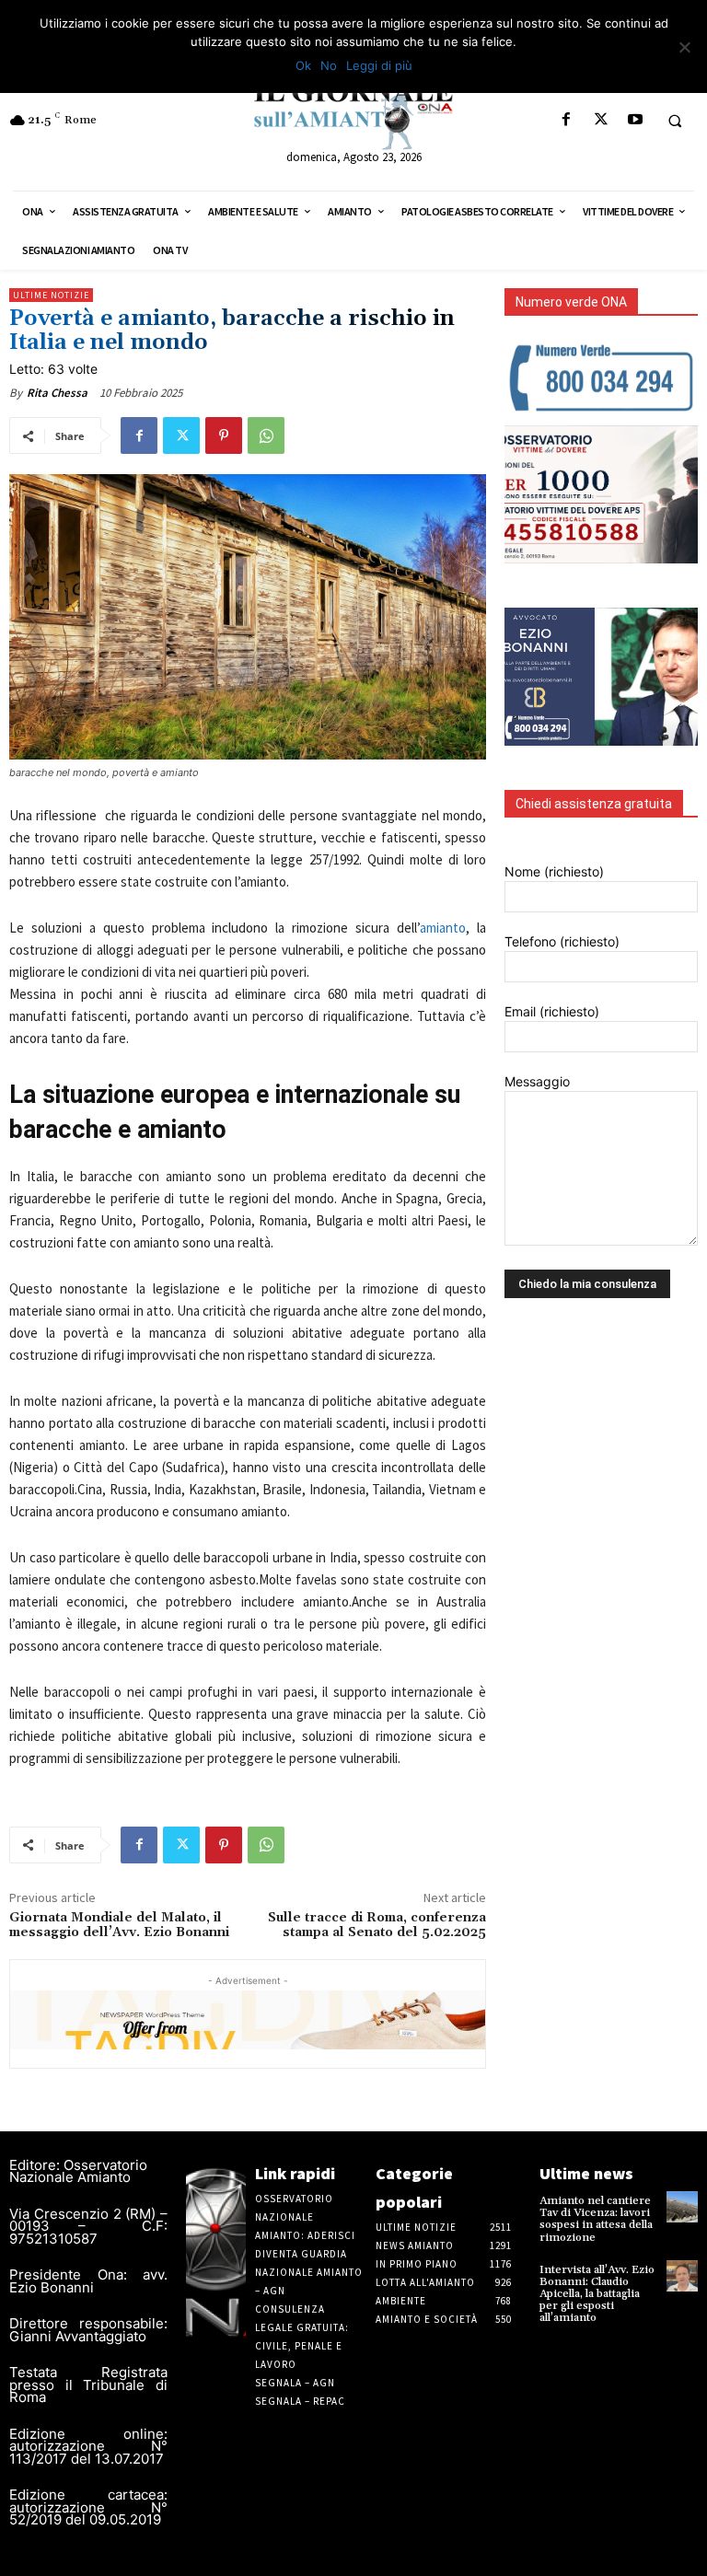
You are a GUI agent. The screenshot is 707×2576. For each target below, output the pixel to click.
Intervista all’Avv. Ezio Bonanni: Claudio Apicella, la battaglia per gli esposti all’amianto (597, 2294)
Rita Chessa (57, 393)
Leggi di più (379, 65)
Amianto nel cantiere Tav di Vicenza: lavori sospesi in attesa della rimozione (596, 2219)
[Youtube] (635, 120)
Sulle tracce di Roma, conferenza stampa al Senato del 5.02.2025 (377, 1926)
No (329, 65)
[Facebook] (567, 120)
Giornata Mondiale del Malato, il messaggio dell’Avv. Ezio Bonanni (119, 1926)
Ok (303, 65)
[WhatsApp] (266, 435)
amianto (443, 928)
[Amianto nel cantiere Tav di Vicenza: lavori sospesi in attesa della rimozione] (682, 2207)
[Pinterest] (224, 435)
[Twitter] (601, 120)
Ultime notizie (51, 295)
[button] (675, 121)
